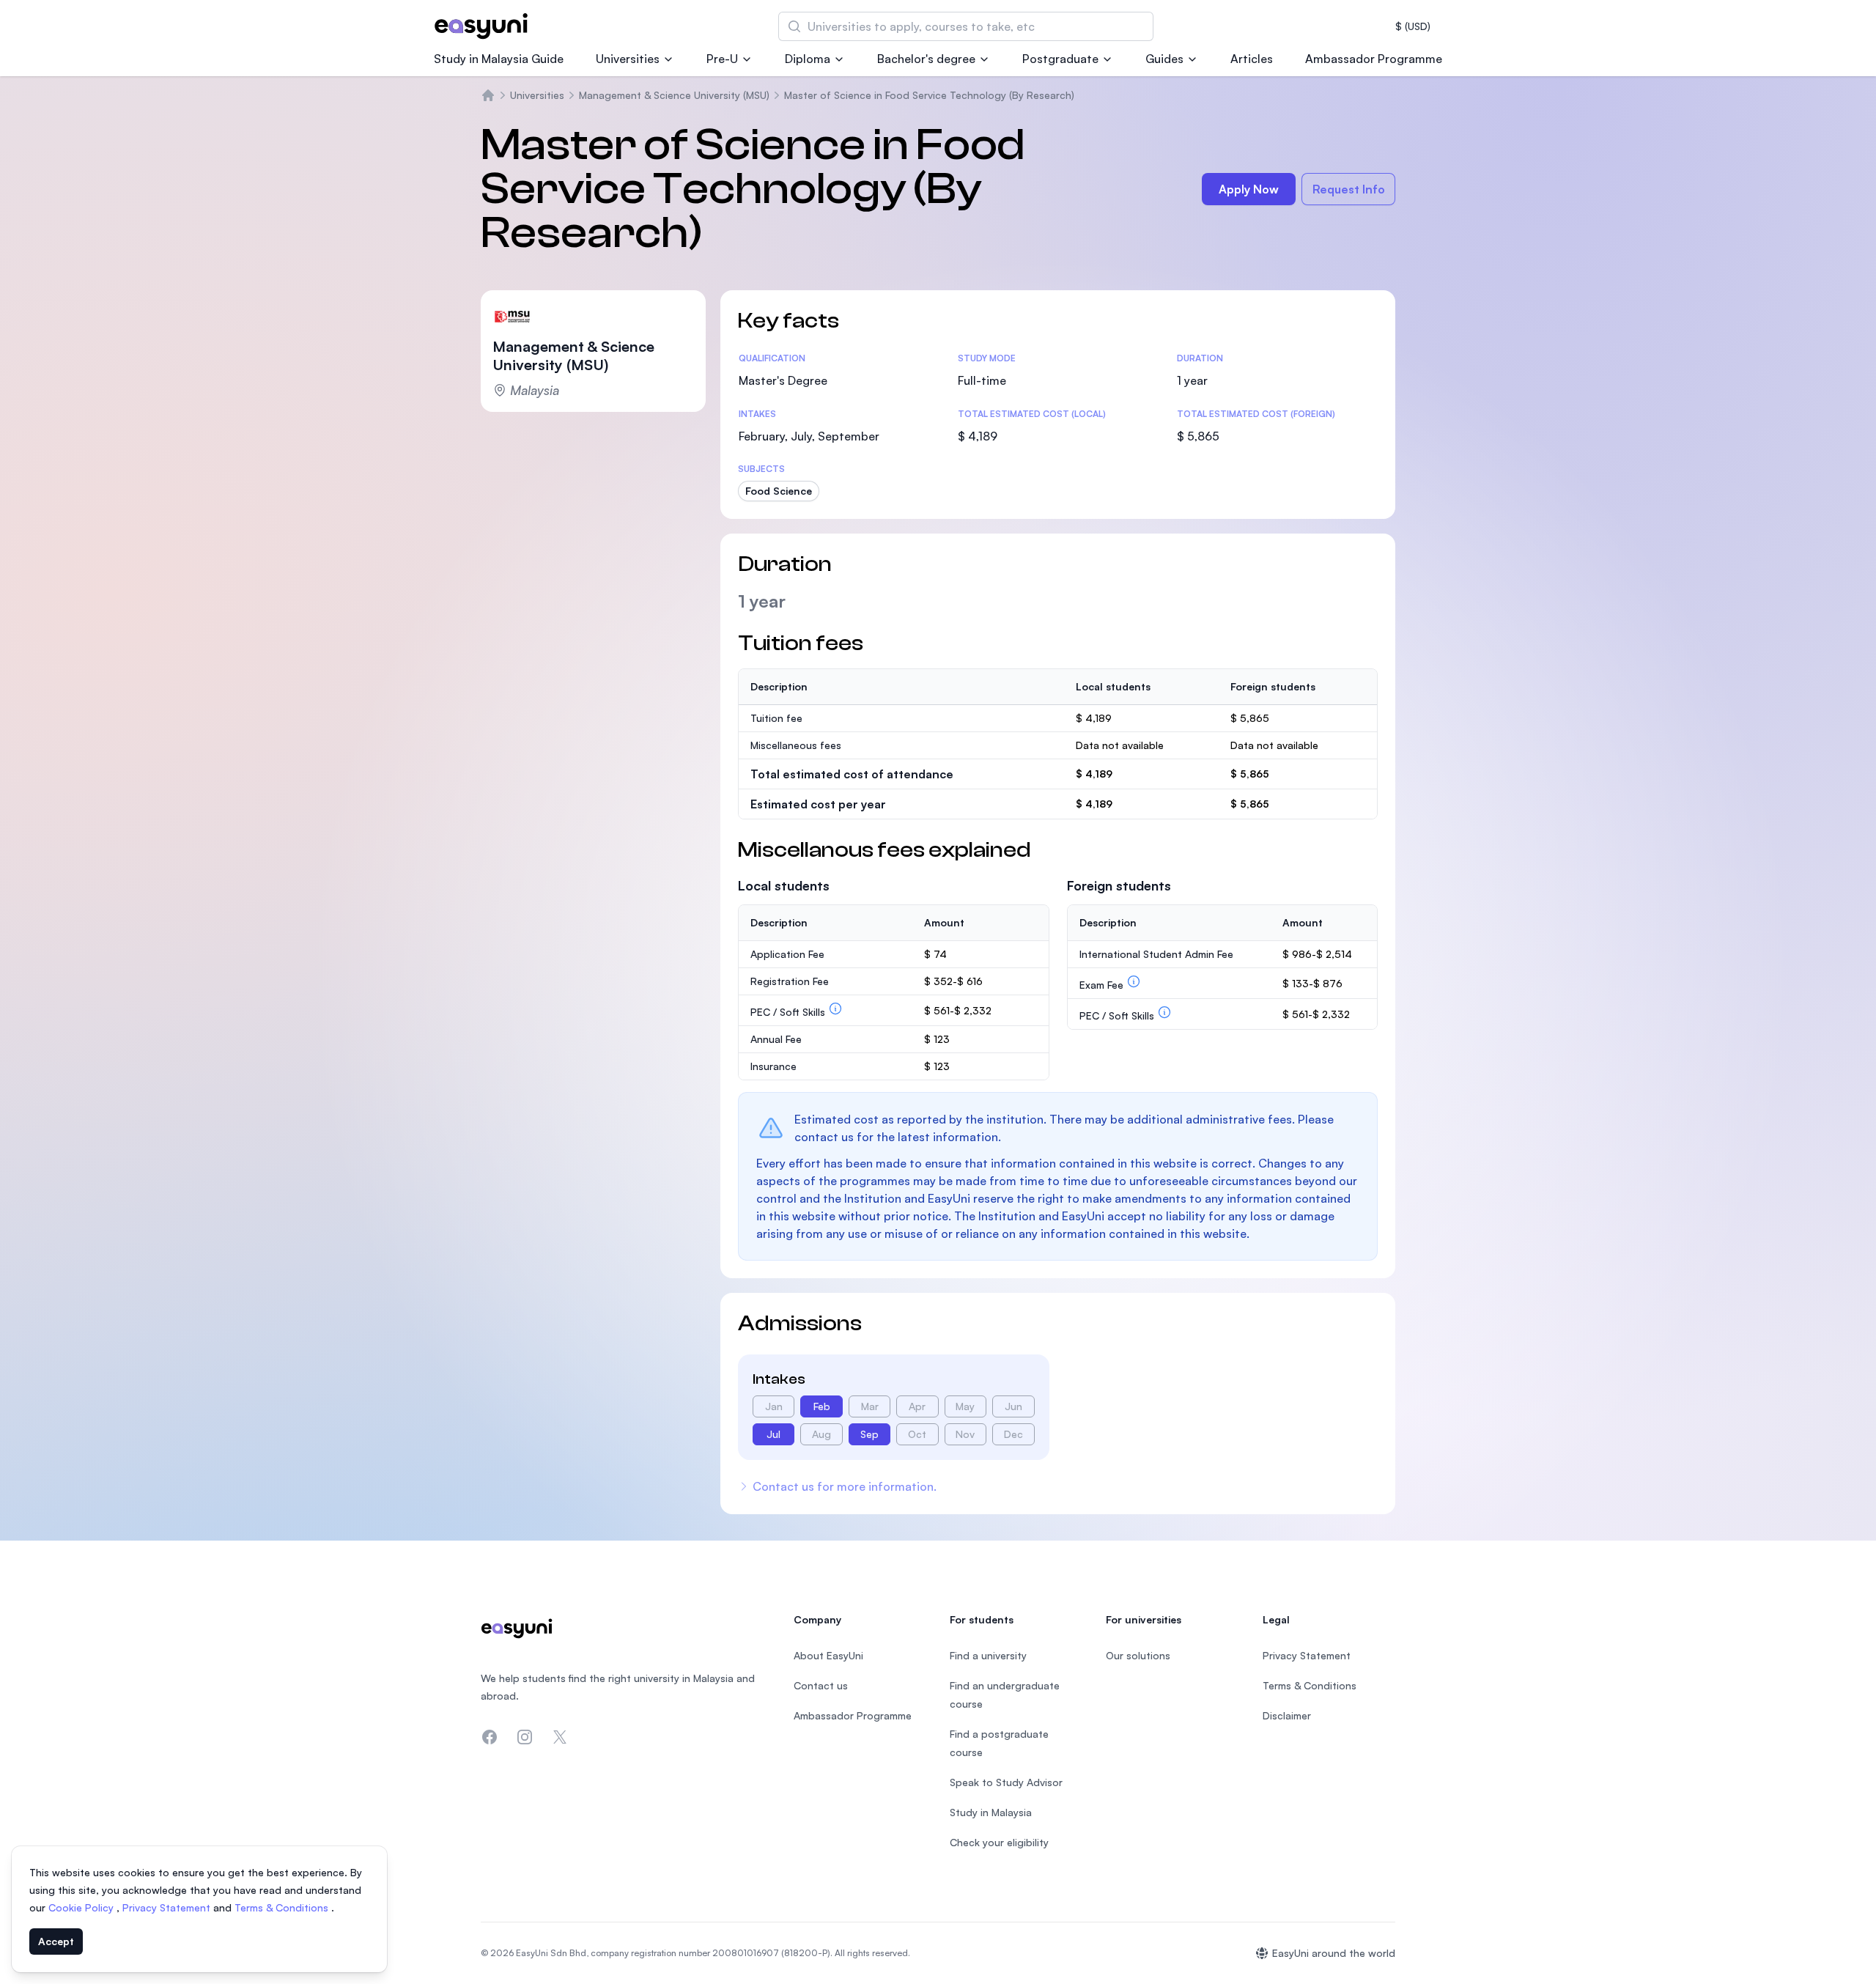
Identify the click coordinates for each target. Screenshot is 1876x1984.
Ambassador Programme (1374, 59)
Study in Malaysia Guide (499, 59)
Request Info (1349, 189)
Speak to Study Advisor (1006, 1782)
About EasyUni (828, 1655)
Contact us (821, 1685)
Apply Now (1249, 189)
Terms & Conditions (283, 1907)
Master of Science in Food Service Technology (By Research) (929, 95)
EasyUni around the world (1334, 1953)
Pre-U (722, 59)
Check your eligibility (999, 1842)
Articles (1252, 59)
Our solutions (1138, 1655)
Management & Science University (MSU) (674, 95)
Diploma (808, 59)
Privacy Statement (168, 1907)
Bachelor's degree (926, 59)
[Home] (488, 95)
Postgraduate (1060, 59)
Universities (628, 59)
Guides (1164, 59)
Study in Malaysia (991, 1812)
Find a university (988, 1655)
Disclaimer (1287, 1715)
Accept (56, 1941)
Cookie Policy (82, 1907)
